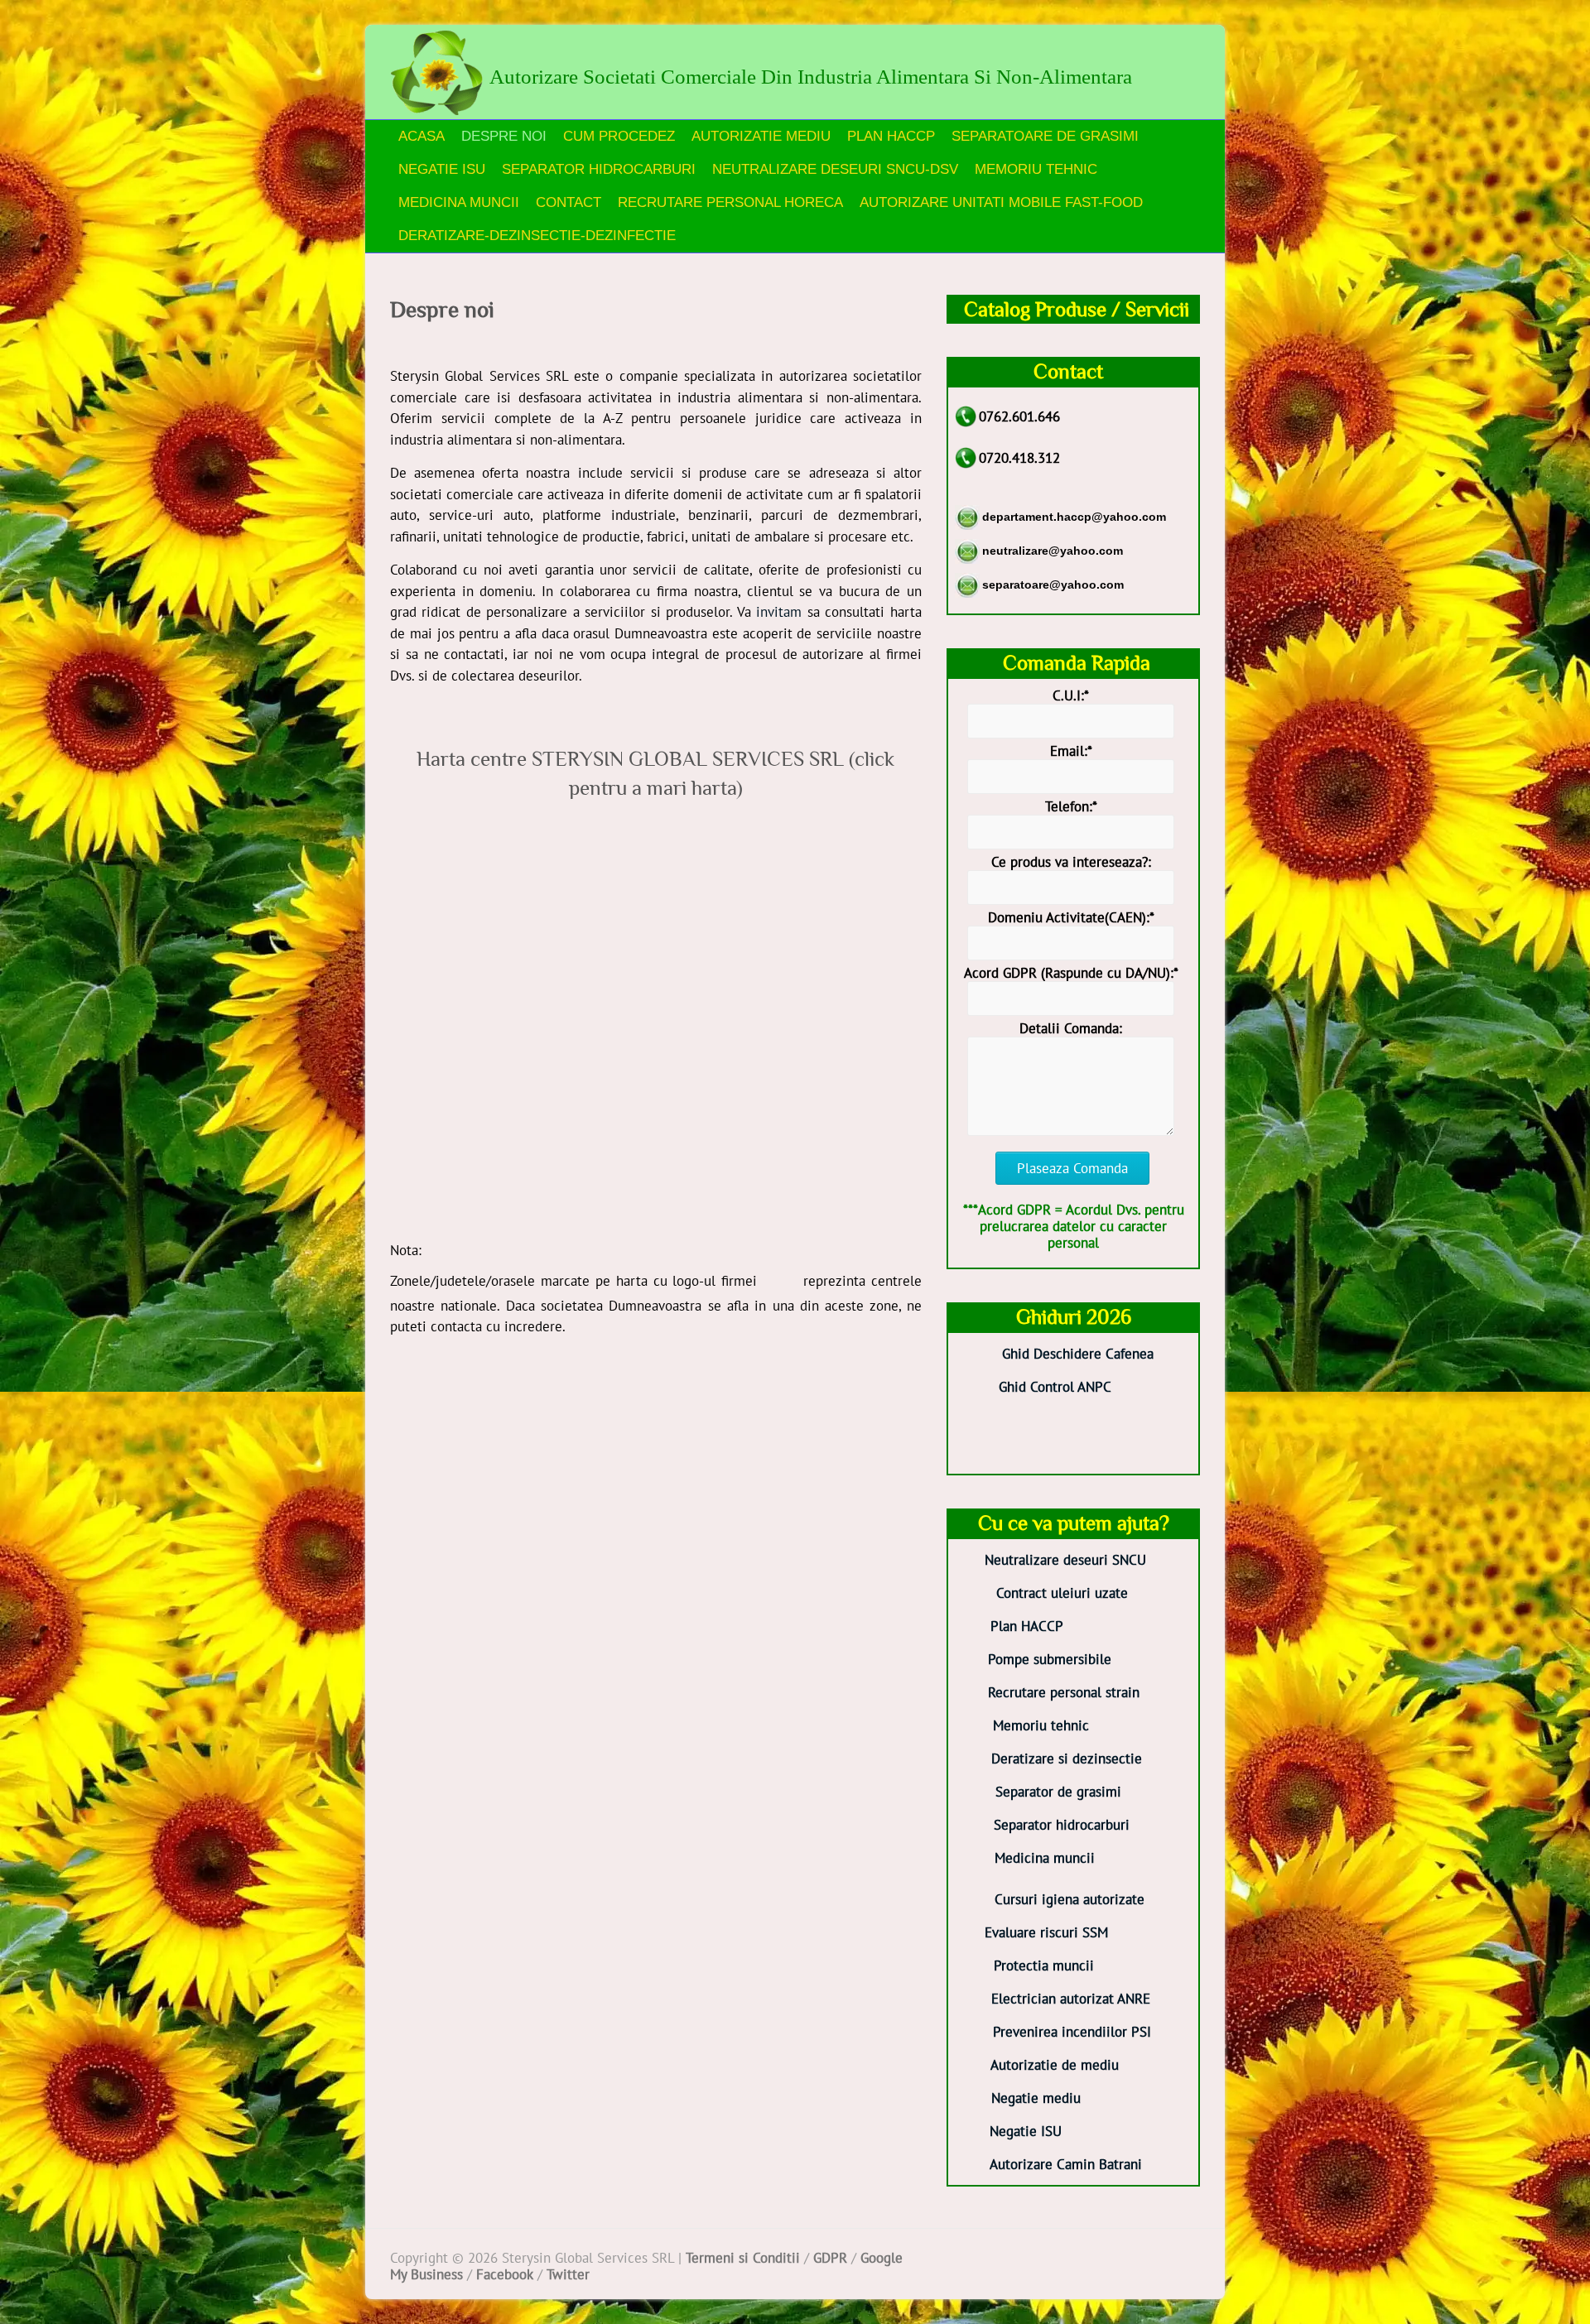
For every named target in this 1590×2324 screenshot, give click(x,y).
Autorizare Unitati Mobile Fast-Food (1001, 202)
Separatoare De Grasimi (1045, 136)
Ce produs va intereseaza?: (1071, 862)
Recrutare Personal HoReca (730, 202)
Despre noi (504, 136)
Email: (1071, 751)
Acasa (422, 136)
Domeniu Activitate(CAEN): (1071, 917)
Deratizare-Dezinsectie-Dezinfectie (537, 236)
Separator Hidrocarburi (599, 169)
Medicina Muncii (459, 202)
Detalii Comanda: (1071, 1028)
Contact (569, 202)
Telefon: (1071, 806)
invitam (779, 612)
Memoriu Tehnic (1036, 169)
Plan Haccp (891, 136)
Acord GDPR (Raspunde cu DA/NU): (1071, 973)
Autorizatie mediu (761, 136)
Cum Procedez (619, 136)
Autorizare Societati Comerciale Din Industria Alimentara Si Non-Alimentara (811, 77)
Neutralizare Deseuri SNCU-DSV (835, 169)
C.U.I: (1071, 695)
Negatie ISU (442, 169)
